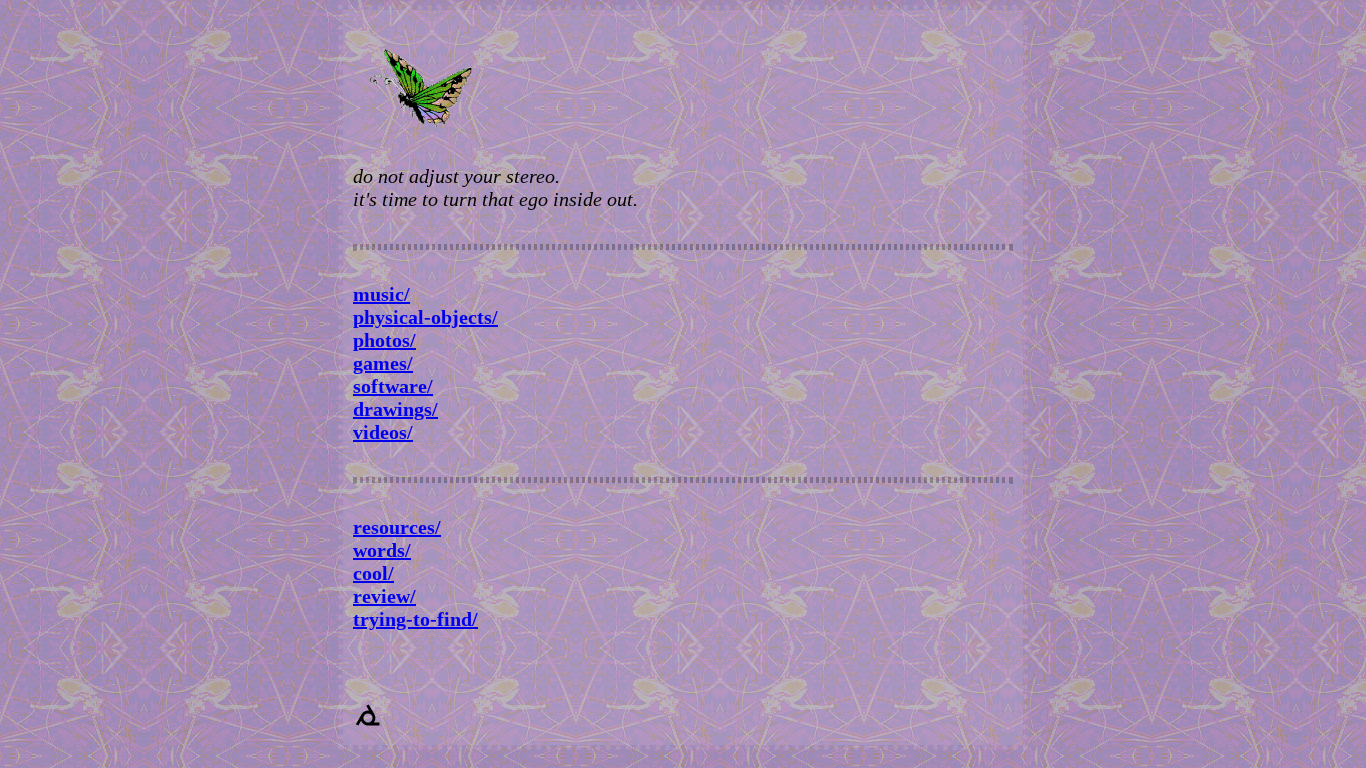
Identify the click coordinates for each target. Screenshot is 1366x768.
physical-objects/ (425, 317)
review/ (384, 596)
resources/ (397, 527)
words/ (382, 550)
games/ (383, 363)
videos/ (383, 432)
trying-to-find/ (415, 619)
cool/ (373, 573)
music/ (381, 294)
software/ (393, 386)
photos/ (384, 340)
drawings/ (395, 409)
